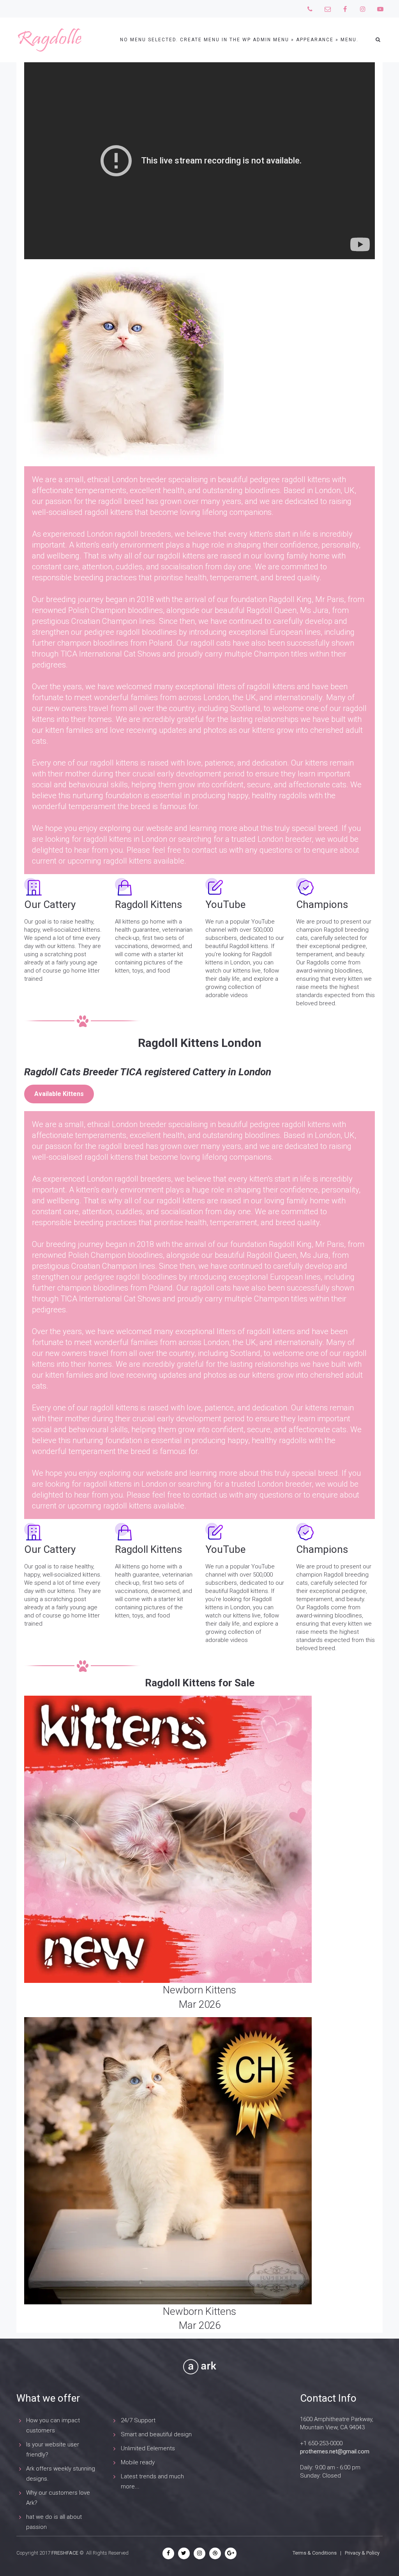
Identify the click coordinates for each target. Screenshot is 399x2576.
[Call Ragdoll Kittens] (310, 9)
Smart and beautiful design (156, 2434)
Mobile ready (138, 2462)
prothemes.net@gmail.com (335, 2451)
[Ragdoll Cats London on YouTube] (380, 9)
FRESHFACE (65, 2553)
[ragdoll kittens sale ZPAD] (199, 2161)
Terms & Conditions (315, 2553)
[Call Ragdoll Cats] (345, 9)
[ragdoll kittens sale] (199, 1839)
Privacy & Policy (362, 2553)
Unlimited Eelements (148, 2448)
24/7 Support (138, 2420)
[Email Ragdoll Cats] (327, 9)
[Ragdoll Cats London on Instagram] (363, 9)
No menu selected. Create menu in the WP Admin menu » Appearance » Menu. (239, 40)
